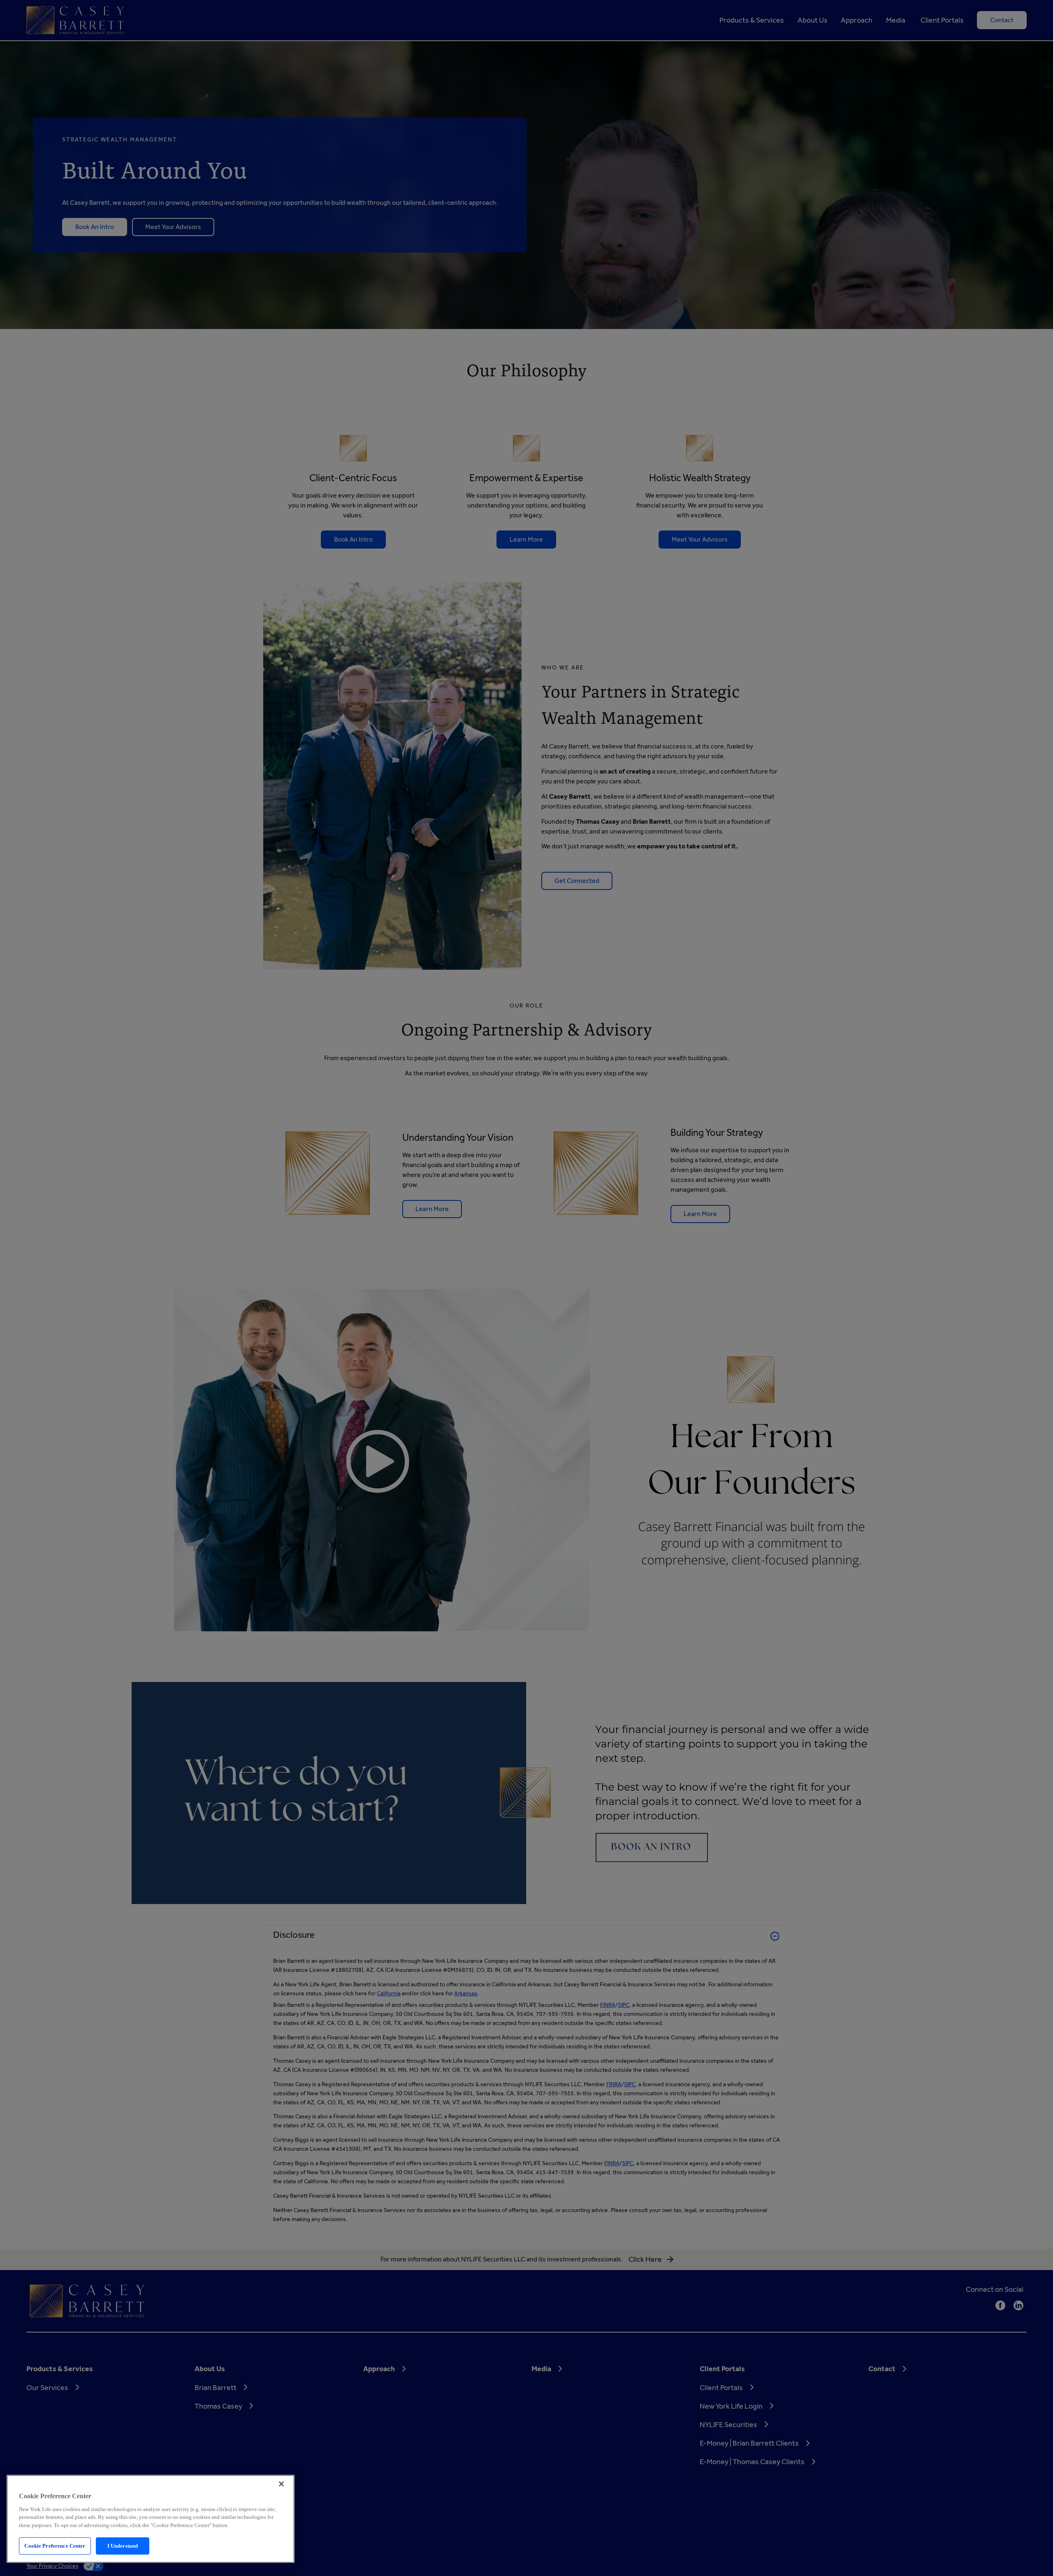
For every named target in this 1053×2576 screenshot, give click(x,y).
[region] (151, 2519)
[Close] (281, 2484)
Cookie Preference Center (55, 2546)
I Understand (123, 2546)
